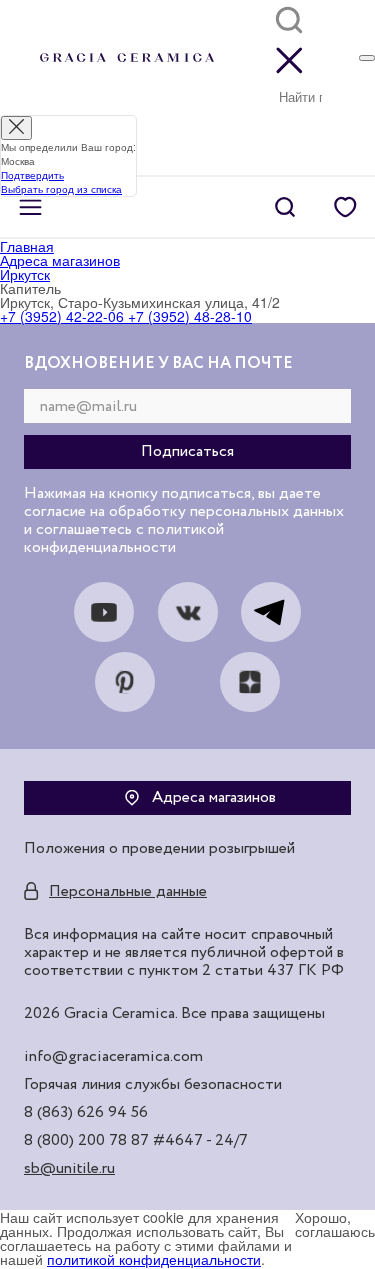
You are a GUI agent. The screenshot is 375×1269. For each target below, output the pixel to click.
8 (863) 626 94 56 (86, 1113)
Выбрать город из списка (61, 189)
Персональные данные (128, 892)
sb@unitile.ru (69, 1169)
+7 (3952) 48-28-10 (188, 316)
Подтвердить (32, 175)
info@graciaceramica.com (113, 1057)
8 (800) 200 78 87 (86, 1141)
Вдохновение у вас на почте (158, 364)
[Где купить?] (367, 58)
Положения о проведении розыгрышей (159, 849)
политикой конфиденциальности (154, 1259)
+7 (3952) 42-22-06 (62, 316)
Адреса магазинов (214, 798)
